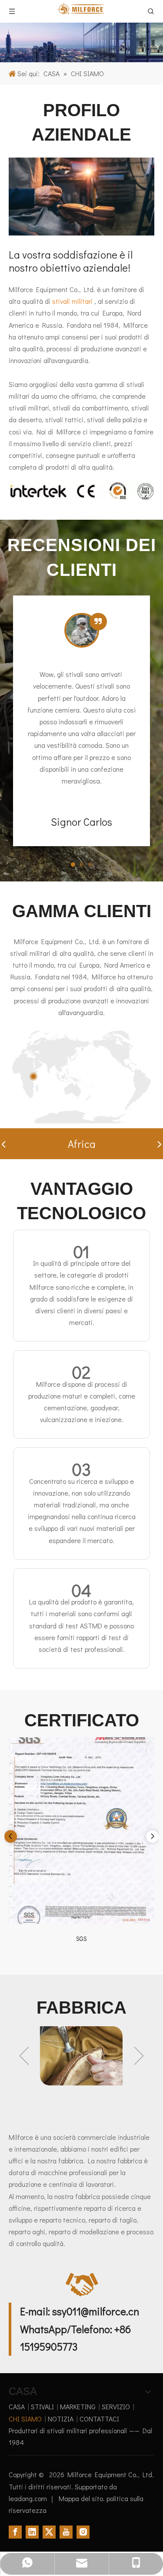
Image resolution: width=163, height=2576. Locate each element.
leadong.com (29, 2498)
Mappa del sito (81, 2498)
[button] (3, 1144)
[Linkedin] (32, 2531)
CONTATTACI (99, 2419)
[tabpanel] (81, 721)
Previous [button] (24, 2056)
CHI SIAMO (25, 2419)
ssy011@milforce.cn (96, 2311)
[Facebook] (15, 2531)
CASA (17, 2406)
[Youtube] (66, 2531)
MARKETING (78, 2406)
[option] (81, 2056)
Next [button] (139, 2056)
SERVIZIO (116, 2406)
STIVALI (42, 2406)
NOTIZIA (61, 2419)
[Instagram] (83, 2531)
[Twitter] (49, 2531)
